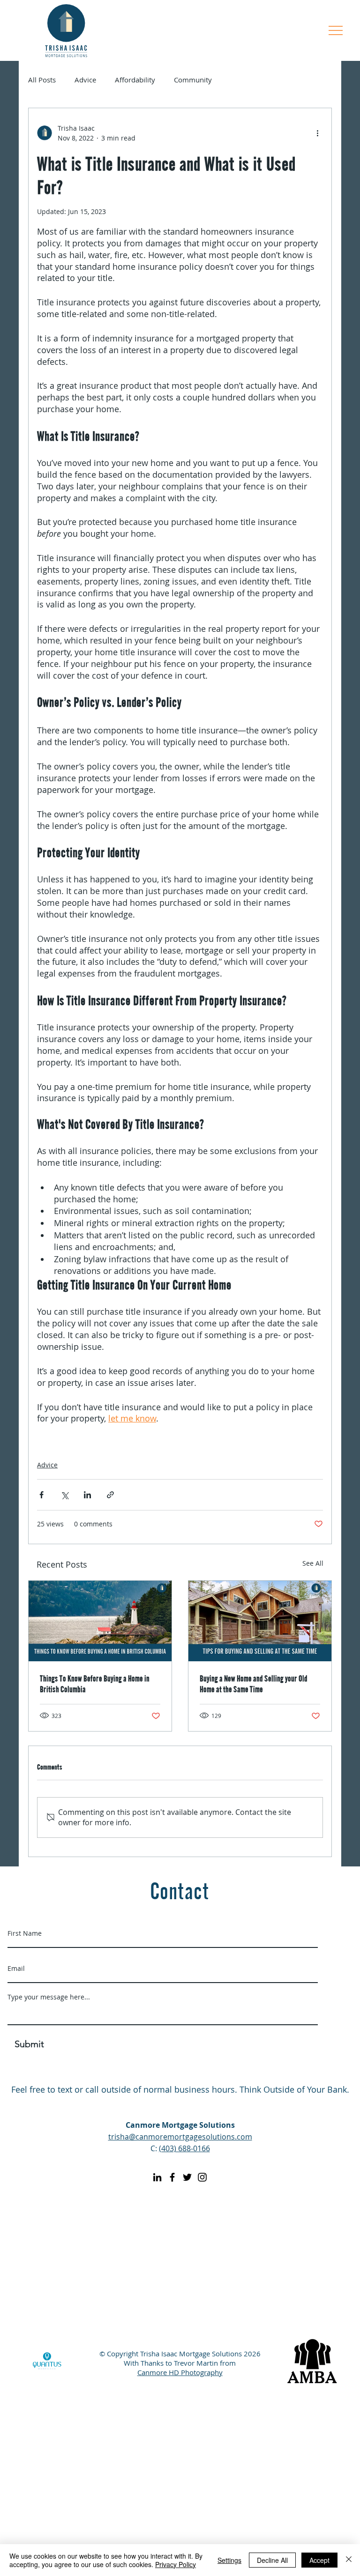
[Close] (349, 2560)
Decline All (272, 2560)
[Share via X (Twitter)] (64, 1495)
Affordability (135, 80)
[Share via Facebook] (41, 1495)
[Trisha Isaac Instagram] (202, 2177)
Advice (85, 80)
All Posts (42, 80)
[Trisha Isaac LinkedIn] (157, 2177)
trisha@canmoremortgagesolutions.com (180, 2137)
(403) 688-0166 (184, 2148)
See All (313, 1563)
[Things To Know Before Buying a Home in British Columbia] (100, 1621)
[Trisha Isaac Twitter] (187, 2177)
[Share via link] (110, 1495)
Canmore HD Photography (180, 2372)
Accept (319, 2560)
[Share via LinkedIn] (87, 1495)
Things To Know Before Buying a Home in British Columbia (95, 1683)
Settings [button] (229, 2560)
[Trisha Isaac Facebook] (172, 2177)
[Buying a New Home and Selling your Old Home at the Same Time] (260, 1621)
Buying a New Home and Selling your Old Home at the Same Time (254, 1683)
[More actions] (317, 133)
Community (193, 80)
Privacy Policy (176, 2564)
